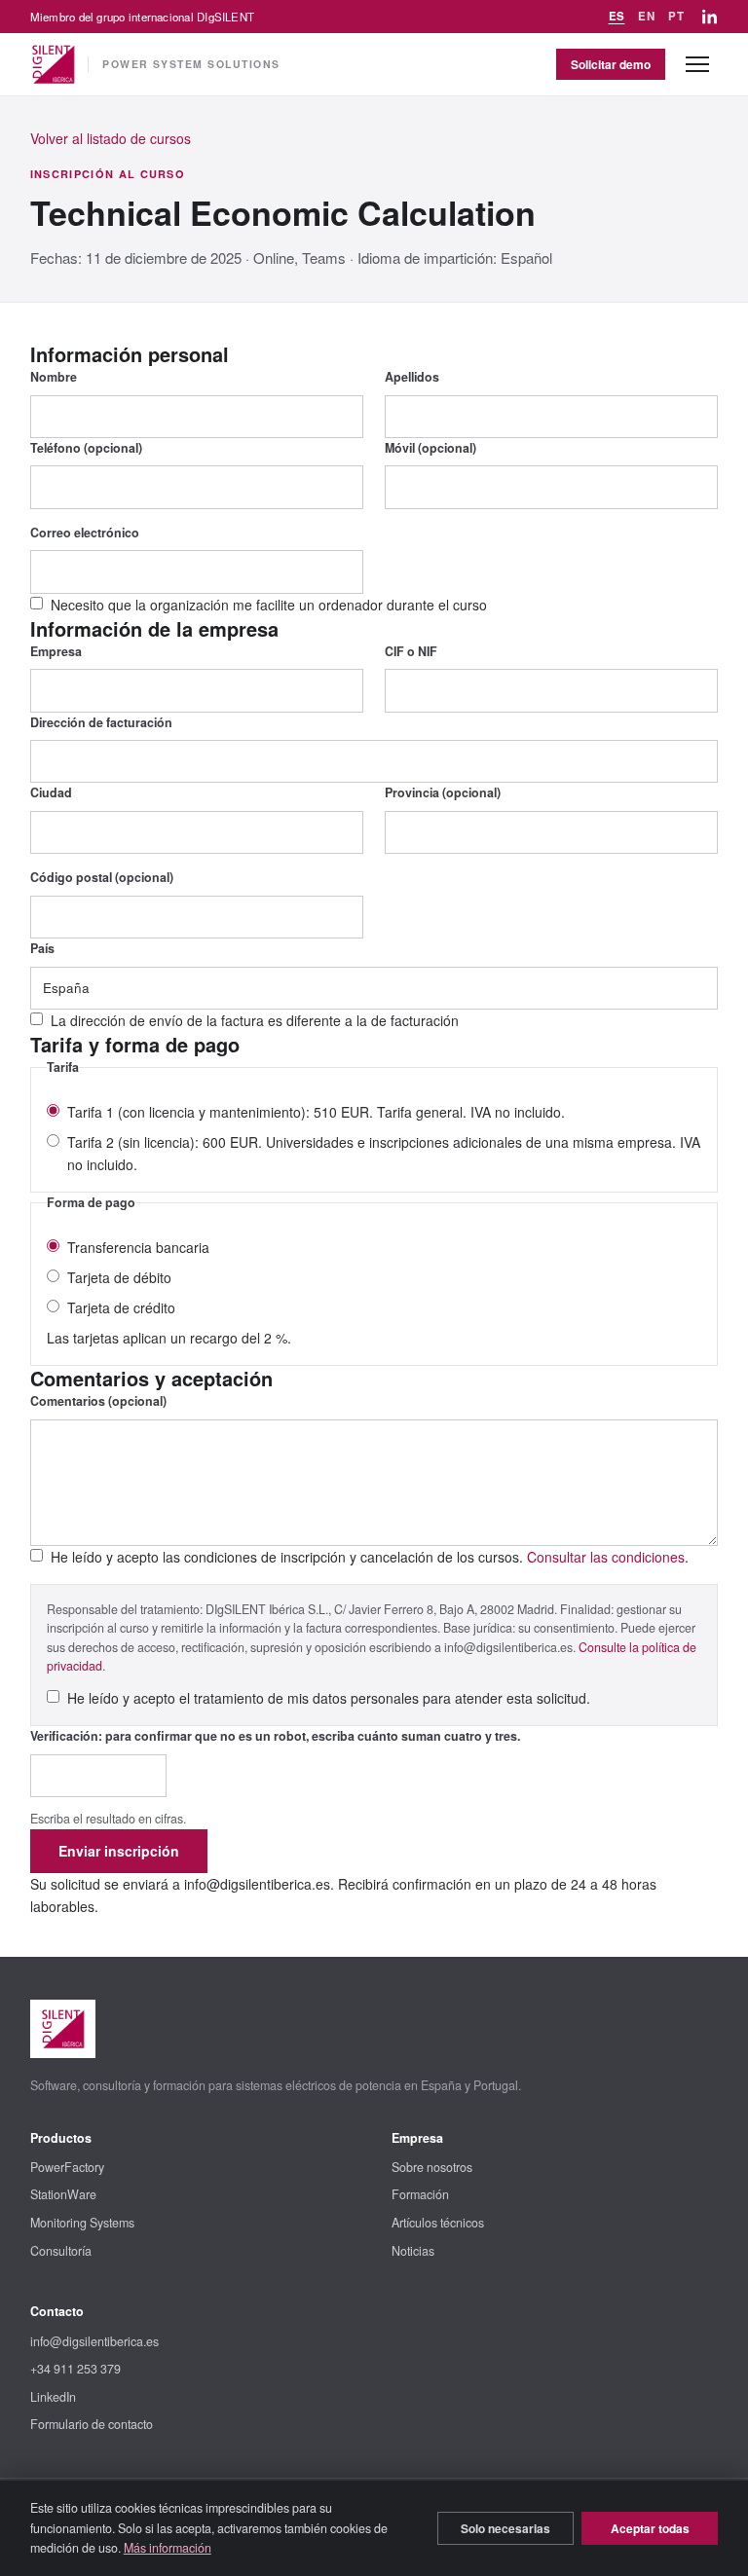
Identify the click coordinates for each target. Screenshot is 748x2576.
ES (617, 16)
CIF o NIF (411, 651)
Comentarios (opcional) (98, 1401)
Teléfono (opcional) (86, 448)
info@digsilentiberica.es (94, 2341)
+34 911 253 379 (75, 2369)
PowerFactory (67, 2167)
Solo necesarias (505, 2528)
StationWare (63, 2194)
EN (646, 16)
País (42, 948)
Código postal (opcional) (102, 877)
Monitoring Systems (82, 2223)
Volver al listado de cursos (111, 138)
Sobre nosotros (432, 2167)
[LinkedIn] (710, 17)
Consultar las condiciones (606, 1557)
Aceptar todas (650, 2528)
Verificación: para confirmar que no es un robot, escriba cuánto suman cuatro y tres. (275, 1736)
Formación (420, 2194)
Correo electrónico (85, 533)
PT (676, 16)
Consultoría (61, 2251)
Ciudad (51, 792)
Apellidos (412, 377)
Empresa (56, 651)
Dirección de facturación (101, 722)
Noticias (413, 2251)
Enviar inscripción (119, 1851)
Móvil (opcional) (430, 448)
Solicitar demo (611, 64)
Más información (168, 2548)
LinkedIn (53, 2397)
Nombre (54, 377)
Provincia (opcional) (443, 792)
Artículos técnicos (438, 2223)
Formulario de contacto (92, 2424)
